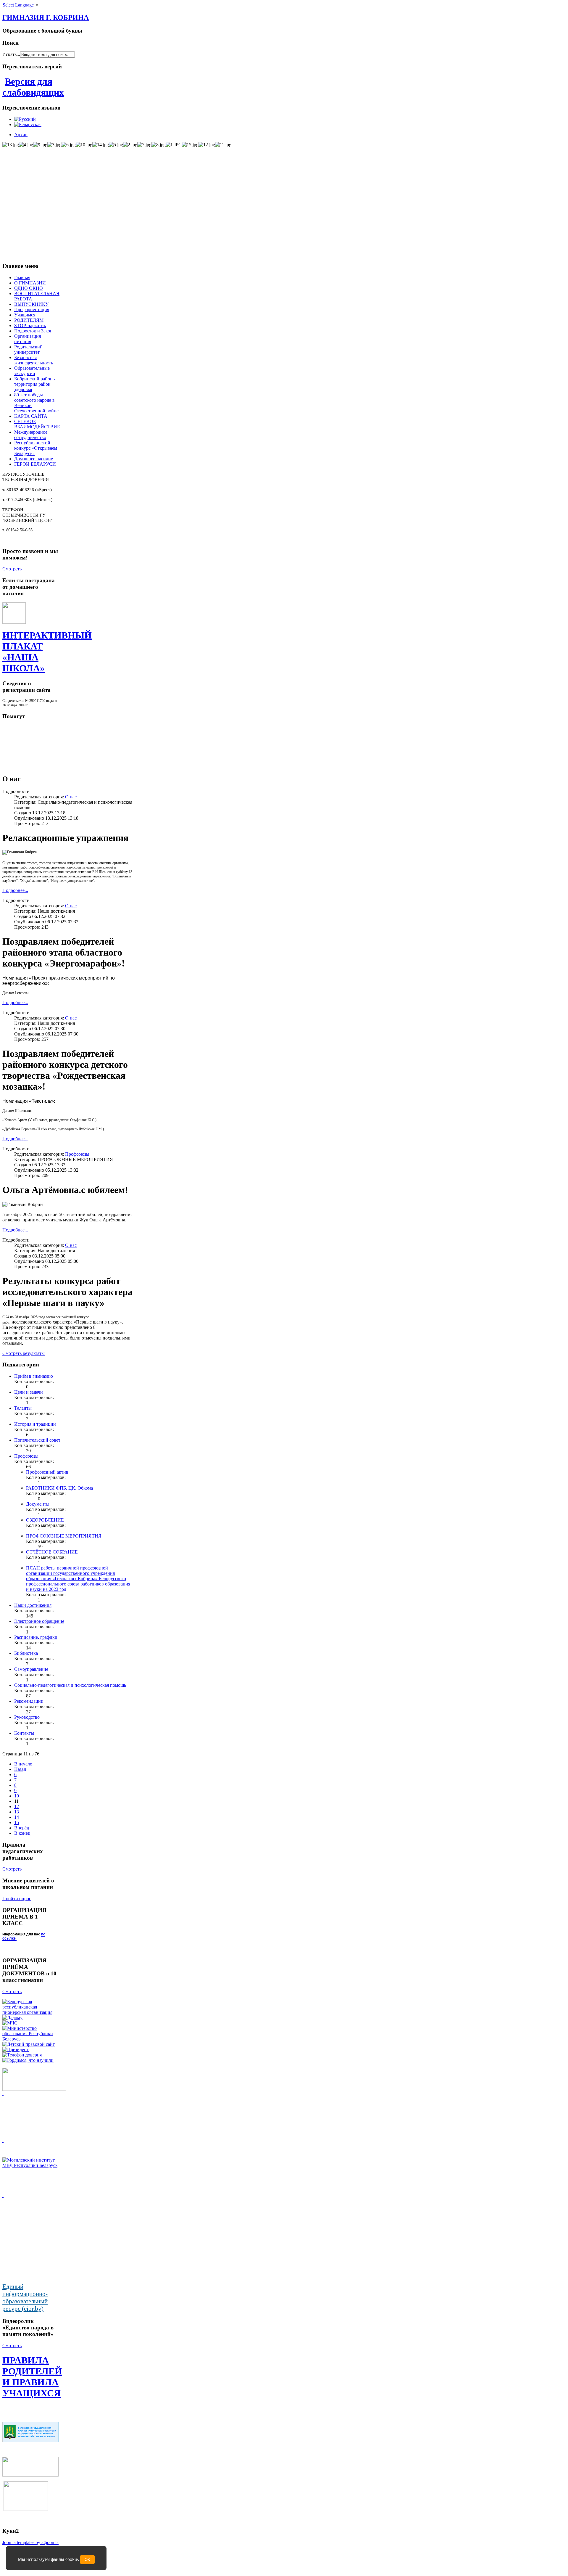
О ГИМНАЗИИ (30, 283)
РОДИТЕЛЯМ (29, 320)
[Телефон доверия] (22, 2055)
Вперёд (22, 1828)
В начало (23, 1764)
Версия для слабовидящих (33, 87)
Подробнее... (15, 890)
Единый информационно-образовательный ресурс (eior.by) (25, 2298)
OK (87, 2560)
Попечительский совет (37, 1440)
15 (17, 1822)
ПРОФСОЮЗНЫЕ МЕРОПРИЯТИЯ (64, 1536)
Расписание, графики (36, 1637)
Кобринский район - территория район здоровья (35, 384)
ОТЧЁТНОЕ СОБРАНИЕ (52, 1552)
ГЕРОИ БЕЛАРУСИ (35, 464)
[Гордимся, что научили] (28, 2060)
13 (17, 1812)
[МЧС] (10, 2023)
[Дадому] (12, 2018)
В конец (22, 1833)
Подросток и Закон (33, 331)
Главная (22, 278)
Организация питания (28, 339)
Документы (38, 1504)
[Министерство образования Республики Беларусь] (30, 2039)
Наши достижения (33, 1605)
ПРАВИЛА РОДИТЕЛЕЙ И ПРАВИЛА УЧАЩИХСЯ (32, 2377)
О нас (71, 797)
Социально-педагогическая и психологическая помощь (70, 1685)
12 (17, 1806)
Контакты (24, 1733)
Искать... (11, 54)
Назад (20, 1769)
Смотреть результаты (24, 1353)
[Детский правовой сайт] (29, 2044)
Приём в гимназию (34, 1376)
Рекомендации (29, 1701)
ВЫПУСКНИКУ (31, 304)
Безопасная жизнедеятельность (34, 360)
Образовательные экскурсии (32, 371)
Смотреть (12, 569)
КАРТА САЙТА (31, 416)
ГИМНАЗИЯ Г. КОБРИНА (46, 17)
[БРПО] (30, 2012)
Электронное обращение (39, 1621)
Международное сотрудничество (31, 435)
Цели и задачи (29, 1392)
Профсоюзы (77, 1154)
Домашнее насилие (34, 459)
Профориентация (32, 309)
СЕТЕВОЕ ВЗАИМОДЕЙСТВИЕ (37, 424)
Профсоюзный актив (47, 1472)
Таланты (23, 1408)
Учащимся (25, 315)
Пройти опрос (17, 1899)
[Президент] (16, 2050)
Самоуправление (31, 1669)
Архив (21, 135)
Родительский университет (28, 349)
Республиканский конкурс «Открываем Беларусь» (36, 448)
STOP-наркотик (30, 325)
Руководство (27, 1717)
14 (17, 1817)
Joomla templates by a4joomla (30, 2542)
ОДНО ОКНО (29, 288)
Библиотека (26, 1653)
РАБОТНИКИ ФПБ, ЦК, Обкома (59, 1488)
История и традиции (35, 1424)
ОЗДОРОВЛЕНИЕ (45, 1520)
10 (17, 1796)
